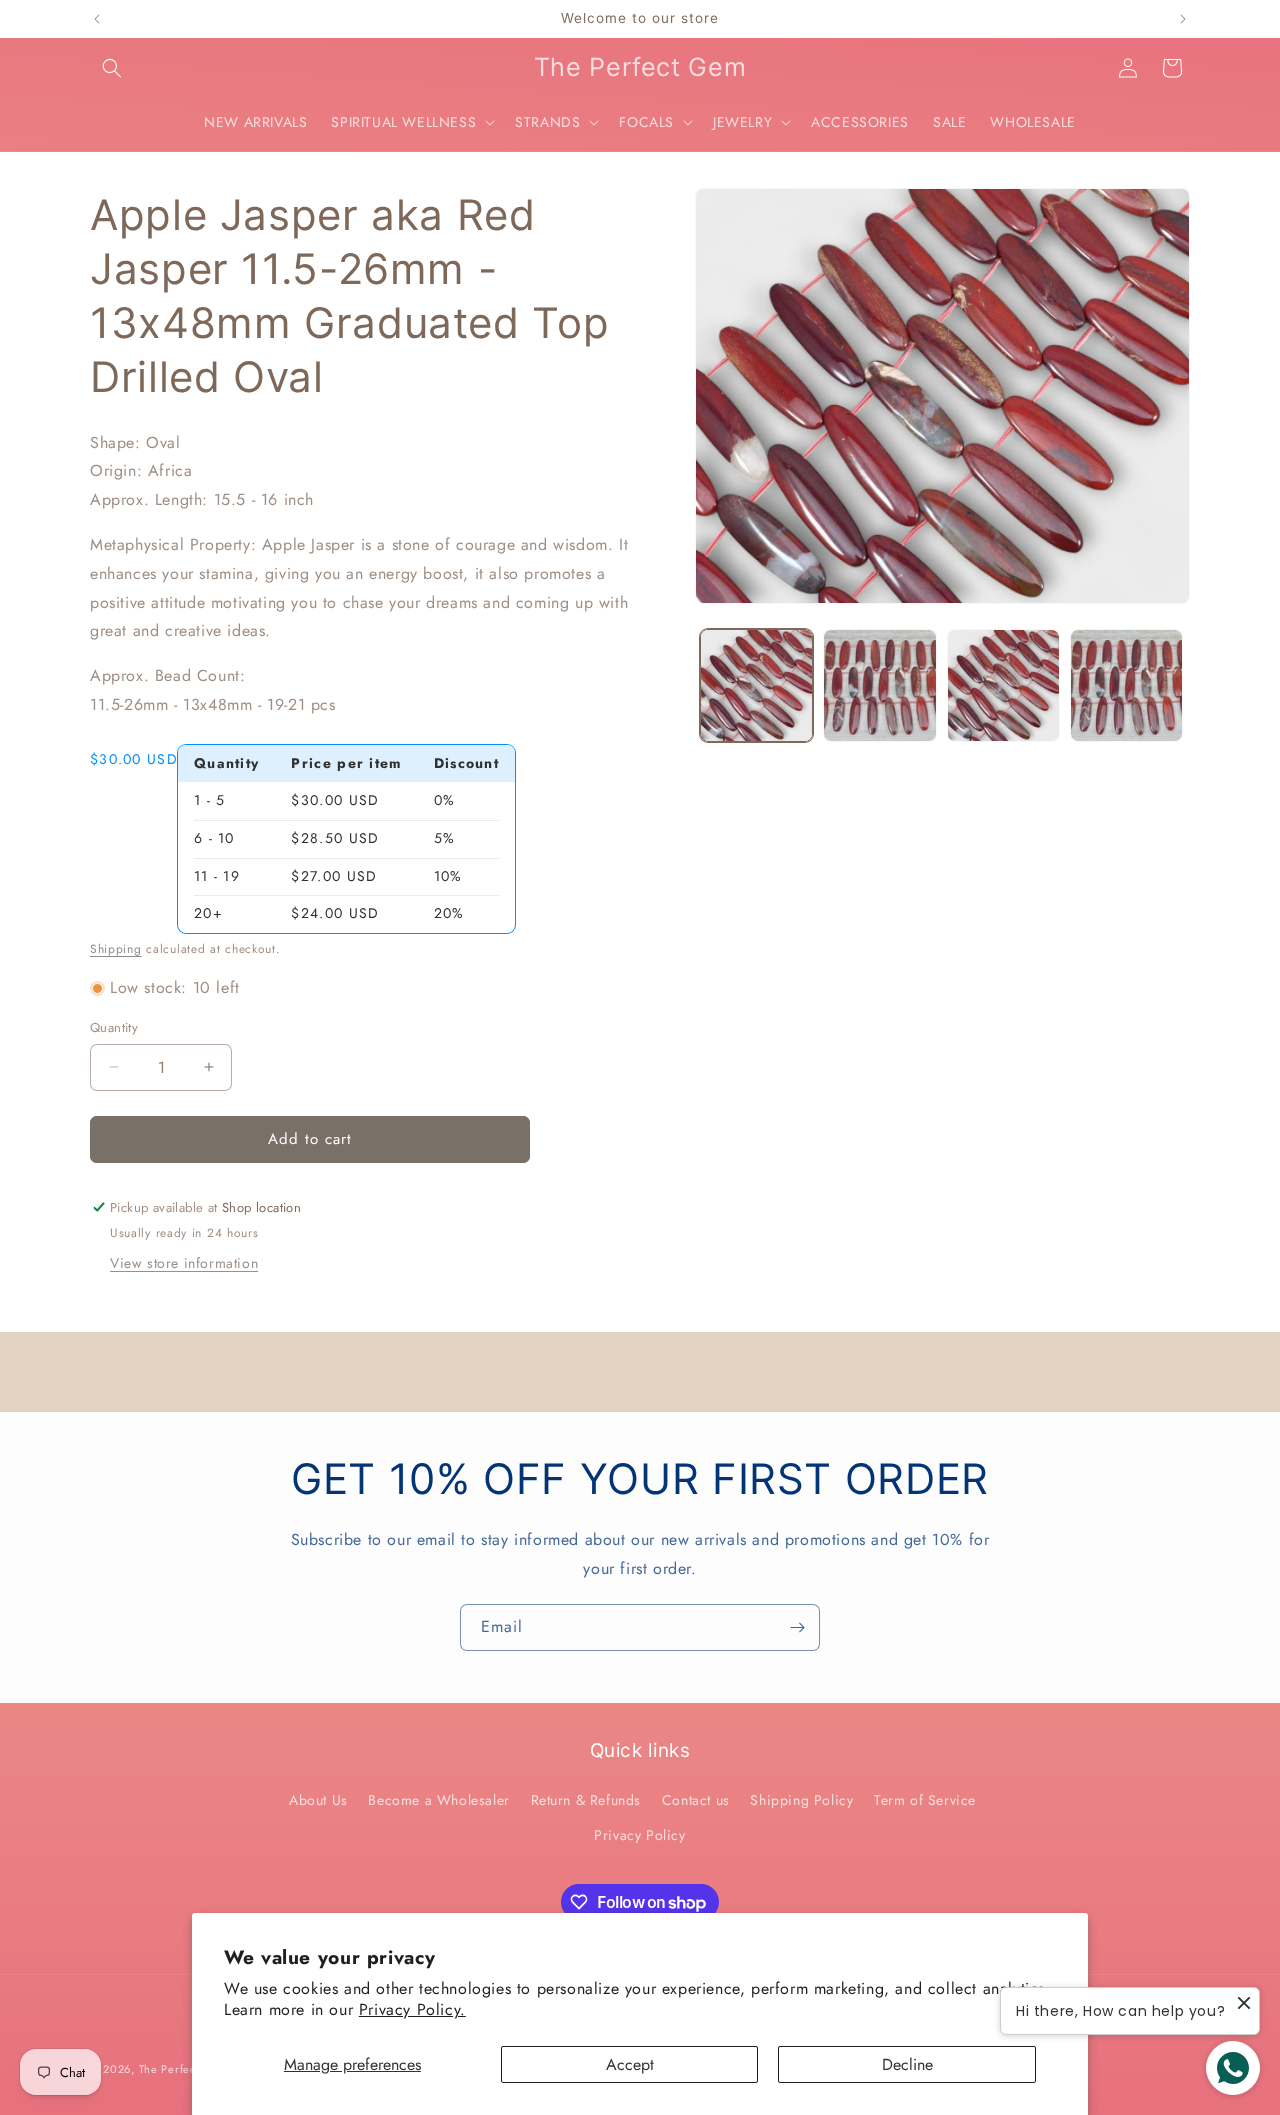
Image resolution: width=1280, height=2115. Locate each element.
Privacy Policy (639, 1835)
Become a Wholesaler (438, 1800)
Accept (630, 2064)
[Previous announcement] (97, 19)
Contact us (696, 1800)
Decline (907, 2064)
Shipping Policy (801, 1800)
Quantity (114, 1027)
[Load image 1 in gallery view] (756, 685)
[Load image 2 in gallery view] (879, 685)
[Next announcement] (1183, 19)
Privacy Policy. (412, 2009)
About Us (318, 1800)
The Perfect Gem (184, 2069)
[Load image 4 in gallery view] (1126, 685)
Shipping (116, 949)
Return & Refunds (586, 1800)
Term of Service (925, 1800)
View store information (184, 1263)
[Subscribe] (797, 1627)
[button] (112, 68)
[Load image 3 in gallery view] (1003, 685)
